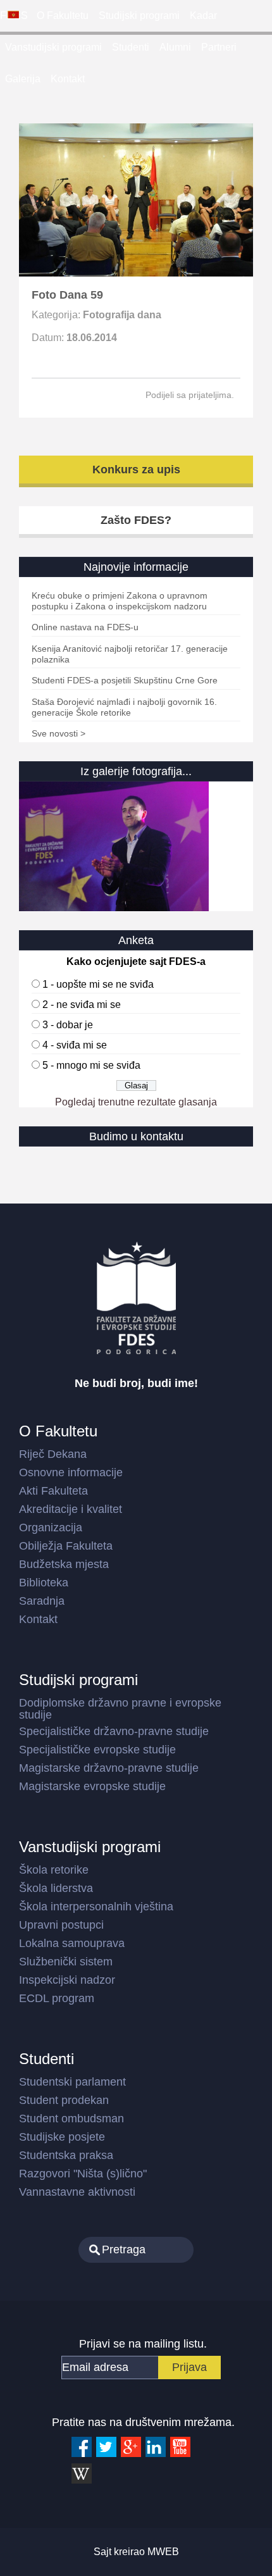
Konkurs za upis (136, 470)
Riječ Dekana (53, 1454)
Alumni (175, 47)
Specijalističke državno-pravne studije (114, 1731)
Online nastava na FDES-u (85, 627)
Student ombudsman (71, 2119)
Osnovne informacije (71, 1472)
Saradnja (42, 1601)
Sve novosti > (59, 733)
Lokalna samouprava (72, 1943)
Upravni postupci (61, 1925)
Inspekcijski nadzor (67, 1980)
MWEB (163, 2552)
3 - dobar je (68, 1025)
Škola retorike (54, 1870)
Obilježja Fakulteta (66, 1546)
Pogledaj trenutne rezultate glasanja (136, 1102)
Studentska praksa (66, 2155)
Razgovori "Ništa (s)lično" (83, 2174)
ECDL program (57, 1998)
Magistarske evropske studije (92, 1786)
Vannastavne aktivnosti (77, 2192)
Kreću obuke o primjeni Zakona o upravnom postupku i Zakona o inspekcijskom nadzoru (120, 601)
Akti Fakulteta (53, 1491)
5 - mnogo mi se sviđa (91, 1065)
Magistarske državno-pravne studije (109, 1768)
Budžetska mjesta (64, 1564)
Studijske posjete (62, 2137)
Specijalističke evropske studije (97, 1750)
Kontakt (68, 79)
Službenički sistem (66, 1962)
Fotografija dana (122, 315)
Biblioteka (44, 1583)
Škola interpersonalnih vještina (96, 1907)
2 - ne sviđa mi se (82, 1005)
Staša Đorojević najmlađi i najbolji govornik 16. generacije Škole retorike (124, 707)
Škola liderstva (56, 1888)
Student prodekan (64, 2100)
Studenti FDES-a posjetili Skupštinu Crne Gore (125, 680)
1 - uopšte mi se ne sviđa (98, 984)
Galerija (23, 79)
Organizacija (51, 1528)
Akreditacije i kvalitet (71, 1509)
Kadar (203, 16)
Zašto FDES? (136, 520)
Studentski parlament (72, 2082)
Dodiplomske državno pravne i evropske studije (120, 1709)
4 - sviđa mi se (75, 1045)
